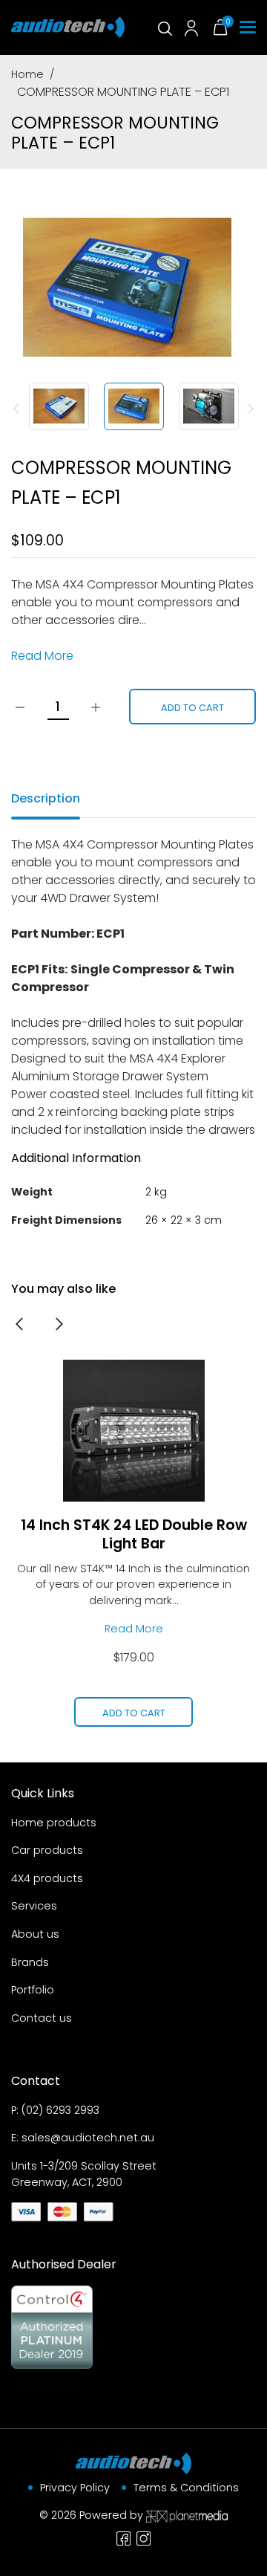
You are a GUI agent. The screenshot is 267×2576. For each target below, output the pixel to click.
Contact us (42, 2018)
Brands (30, 1962)
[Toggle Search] (164, 27)
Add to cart (192, 708)
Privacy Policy (75, 2488)
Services (34, 1906)
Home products (54, 1823)
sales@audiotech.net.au (88, 2138)
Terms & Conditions (186, 2488)
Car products (47, 1850)
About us (35, 1934)
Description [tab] (46, 798)
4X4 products (47, 1878)
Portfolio (33, 1990)
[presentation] (19, 1323)
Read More (42, 656)
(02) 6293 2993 (60, 2110)
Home (27, 74)
